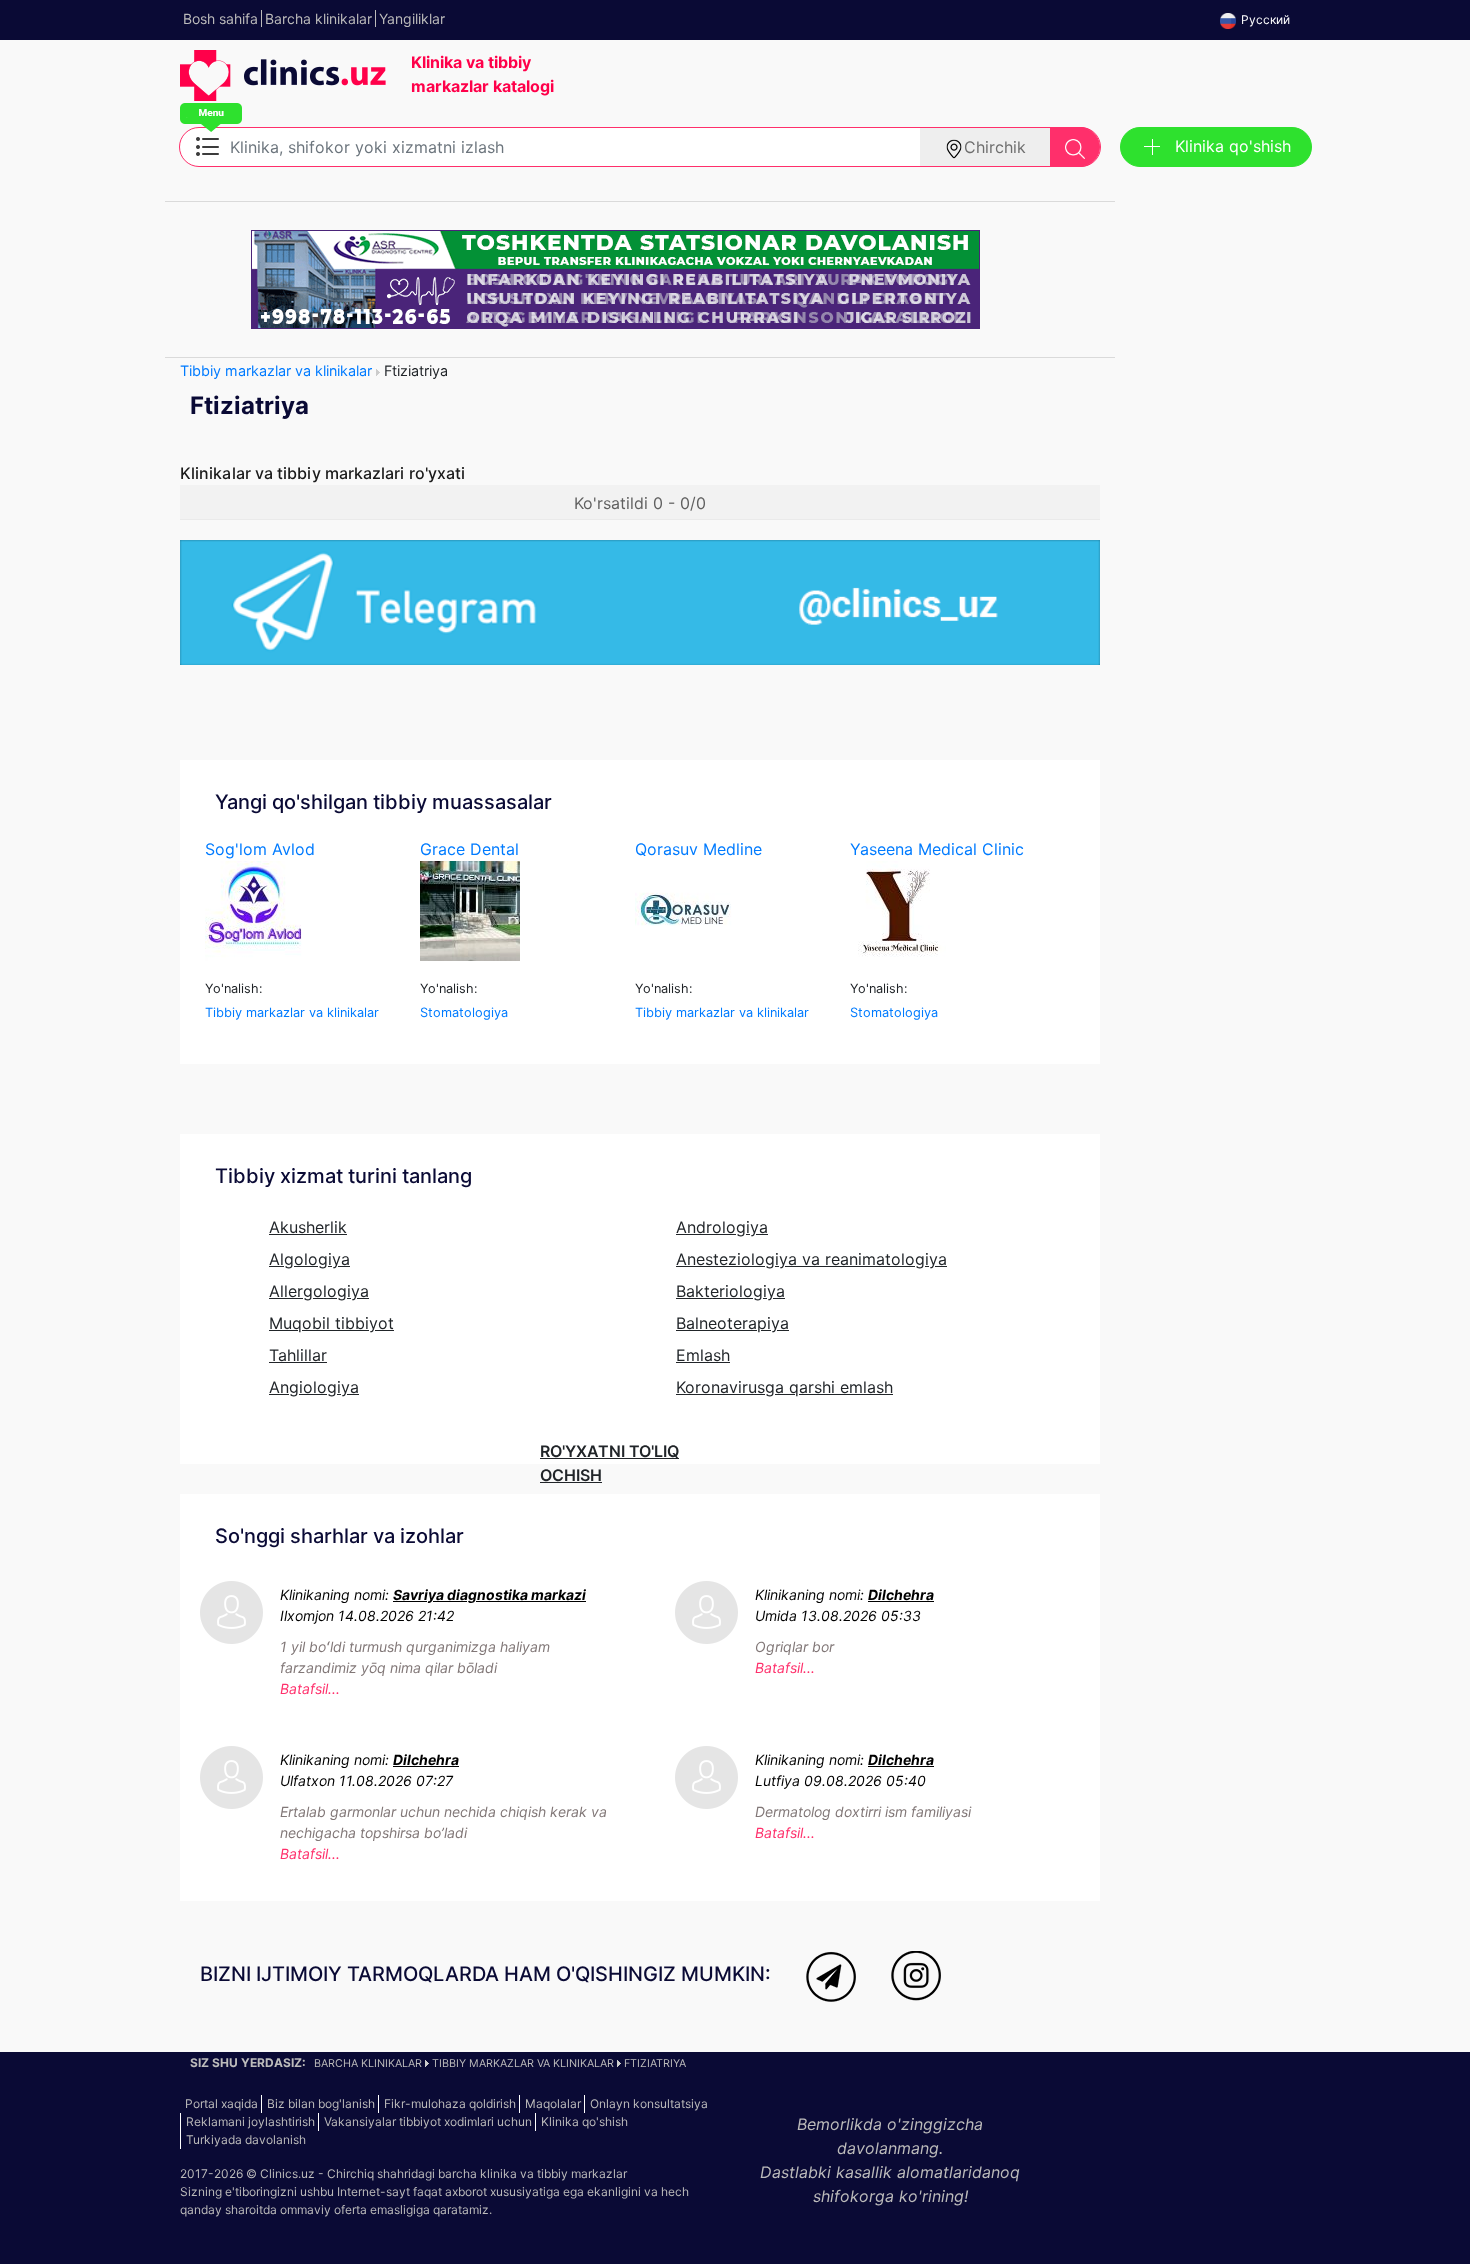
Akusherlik (308, 1227)
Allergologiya (319, 1291)
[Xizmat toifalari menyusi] (207, 145)
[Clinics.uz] (283, 86)
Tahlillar (298, 1355)
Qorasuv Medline (698, 849)
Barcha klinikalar (368, 2063)
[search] (1075, 147)
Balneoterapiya (732, 1323)
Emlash (703, 1355)
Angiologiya (314, 1387)
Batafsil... (310, 1688)
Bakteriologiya (730, 1291)
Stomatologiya (464, 1012)
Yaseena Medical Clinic (937, 849)
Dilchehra (901, 1594)
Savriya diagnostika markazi (489, 1594)
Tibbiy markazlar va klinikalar (276, 370)
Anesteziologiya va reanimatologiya (811, 1259)
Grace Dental (469, 849)
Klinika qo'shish (1233, 146)
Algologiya (309, 1259)
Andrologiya (722, 1227)
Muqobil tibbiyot (331, 1323)
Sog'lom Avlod (260, 849)
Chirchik (995, 147)
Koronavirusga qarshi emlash (784, 1387)
